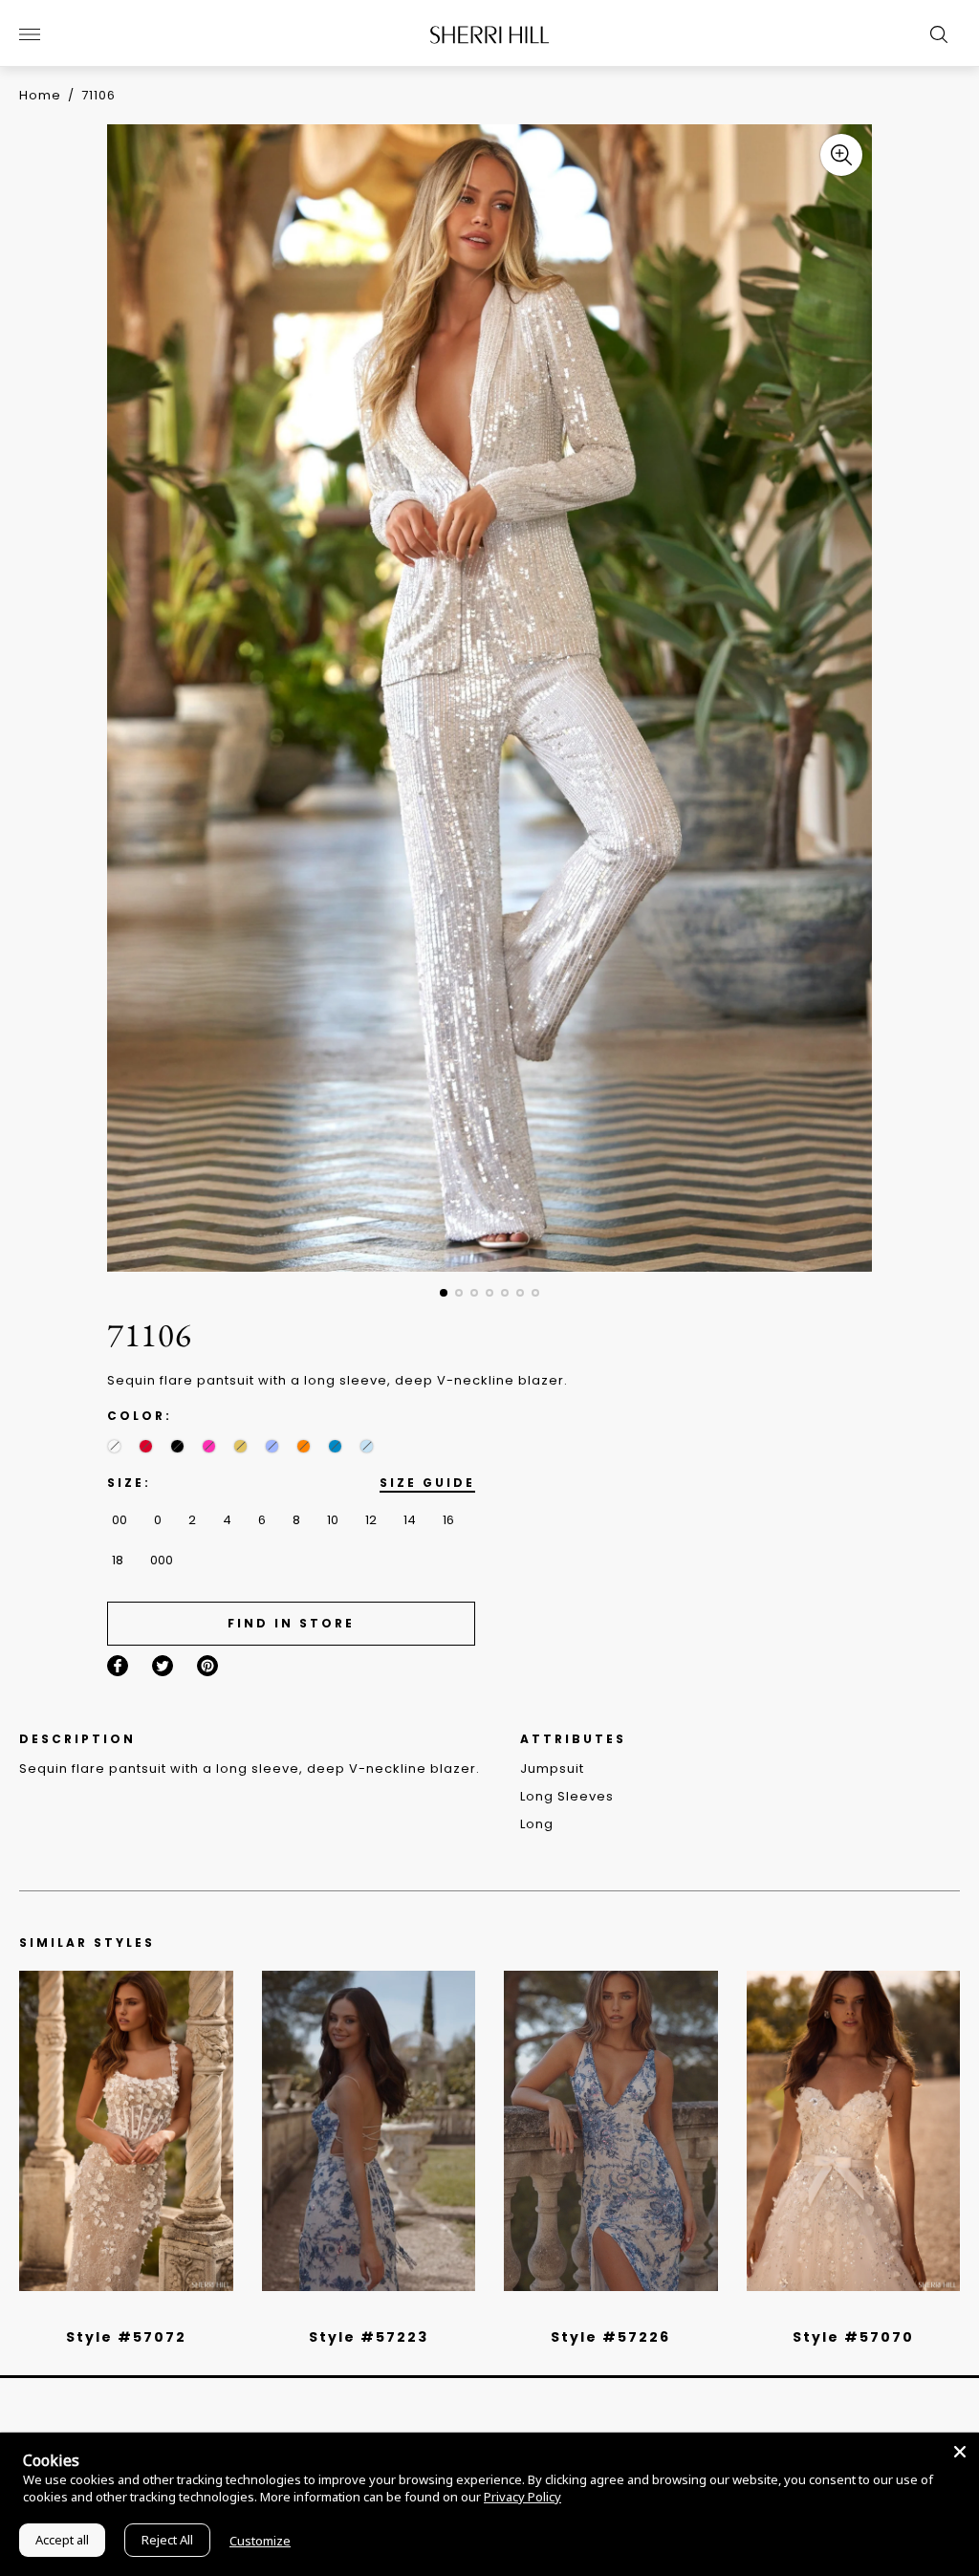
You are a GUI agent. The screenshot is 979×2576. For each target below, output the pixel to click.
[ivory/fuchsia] (376, 2312)
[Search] (934, 34)
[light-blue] (367, 1446)
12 (371, 1520)
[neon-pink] (209, 1446)
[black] (177, 1446)
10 (333, 1520)
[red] (146, 1446)
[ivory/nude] (147, 2312)
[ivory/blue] (361, 2312)
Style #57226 (610, 2337)
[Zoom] (841, 155)
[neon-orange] (304, 1446)
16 (448, 1520)
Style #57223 (369, 2337)
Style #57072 (126, 2337)
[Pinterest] (207, 1666)
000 (162, 1560)
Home (40, 95)
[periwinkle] (272, 1446)
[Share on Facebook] (118, 1666)
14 (410, 1520)
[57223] (369, 2131)
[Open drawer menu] (30, 34)
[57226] (611, 2131)
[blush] (133, 2312)
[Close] (960, 2452)
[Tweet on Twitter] (163, 1666)
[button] (444, 1293)
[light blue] (119, 2312)
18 (118, 1560)
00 (120, 1520)
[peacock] (335, 1446)
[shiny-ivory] (114, 1446)
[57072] (126, 2131)
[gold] (240, 1446)
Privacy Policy (522, 2497)
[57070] (854, 2131)
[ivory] (832, 2312)
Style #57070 (853, 2337)
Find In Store (291, 1623)
